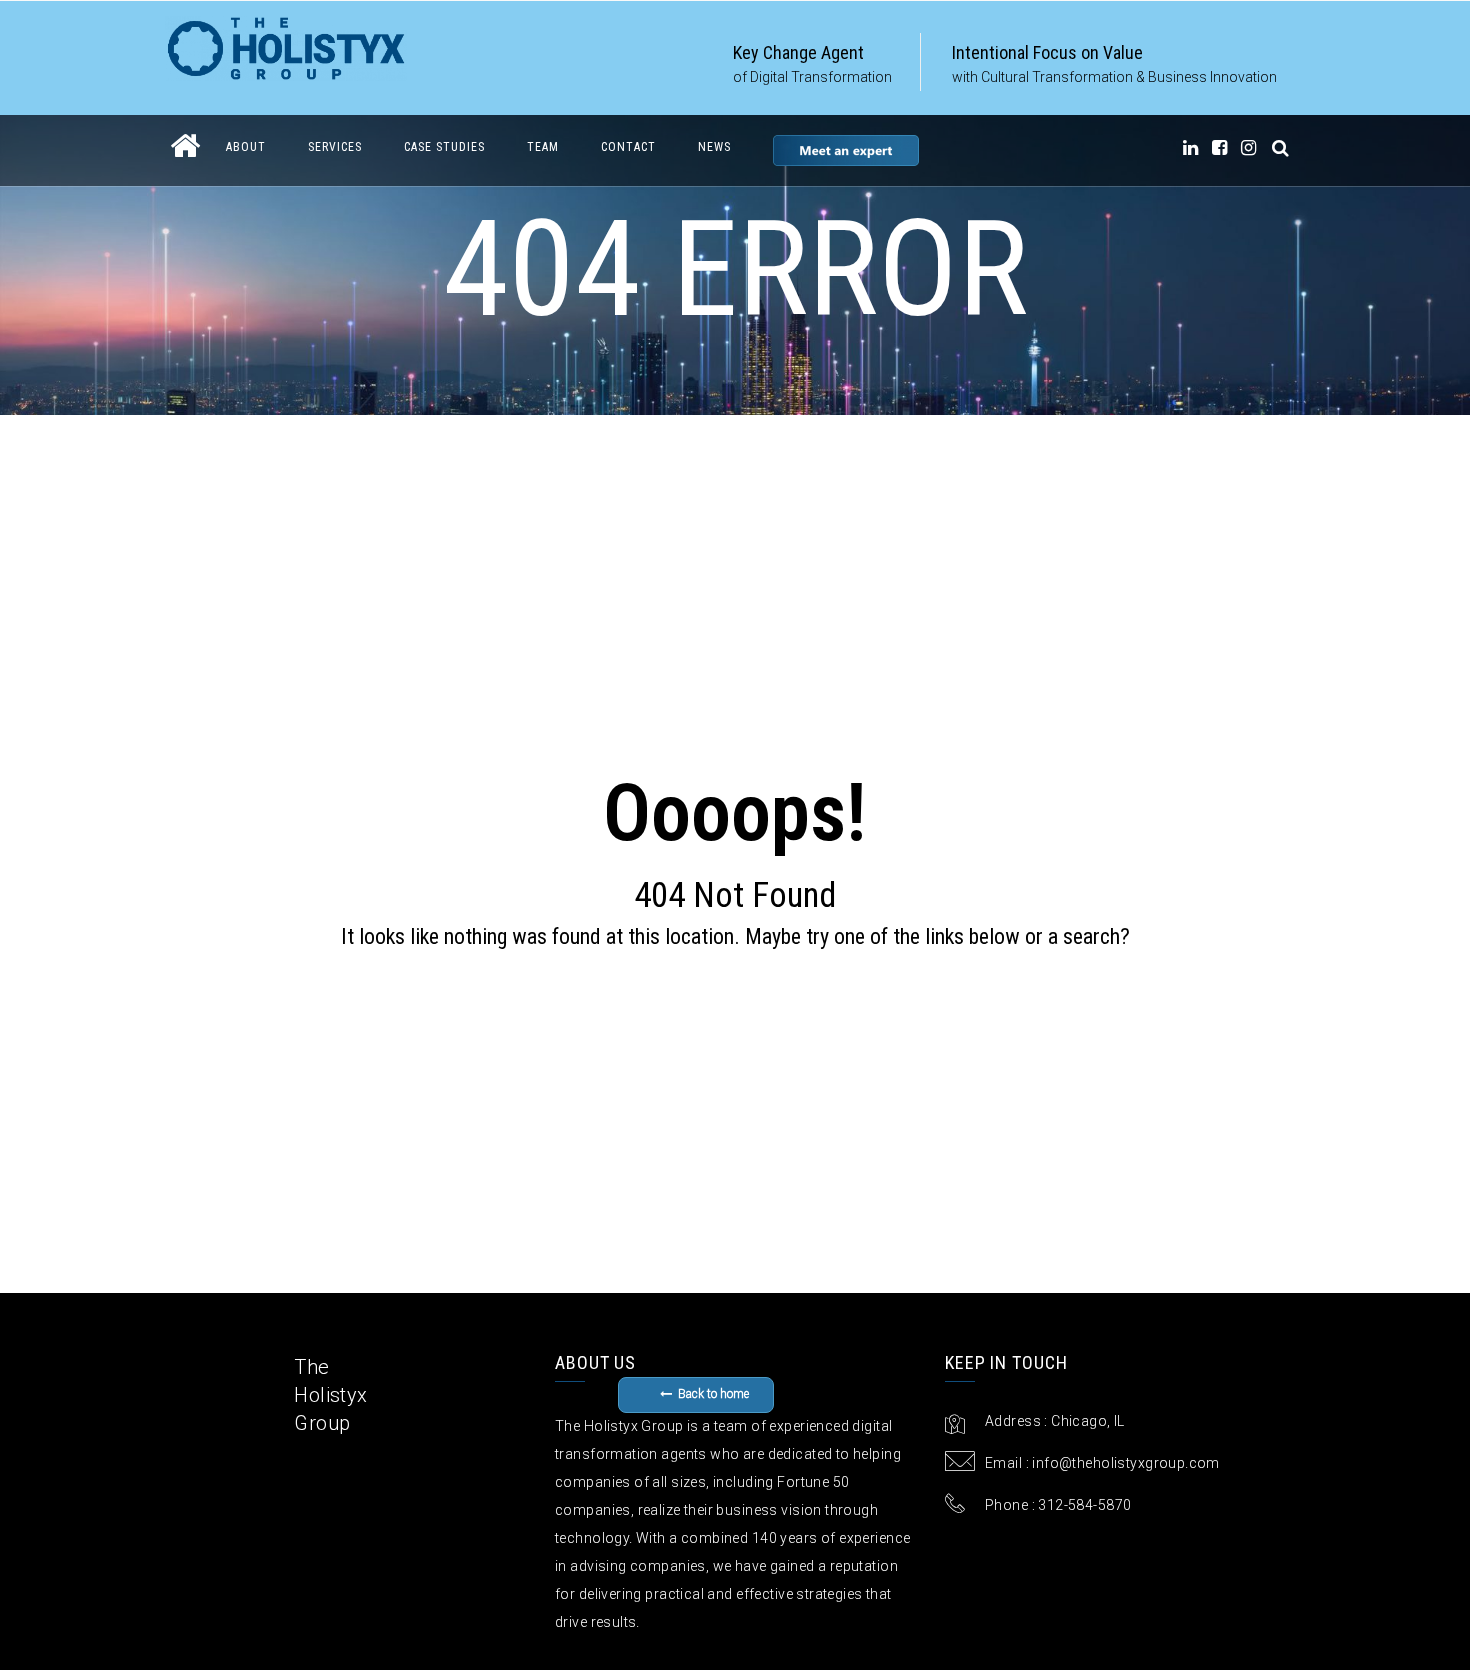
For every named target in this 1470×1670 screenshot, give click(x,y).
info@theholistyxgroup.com (1126, 1463)
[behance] (1281, 147)
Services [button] (335, 147)
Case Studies (444, 147)
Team (543, 147)
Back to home (713, 1394)
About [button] (246, 147)
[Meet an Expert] (846, 150)
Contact (628, 147)
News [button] (714, 147)
